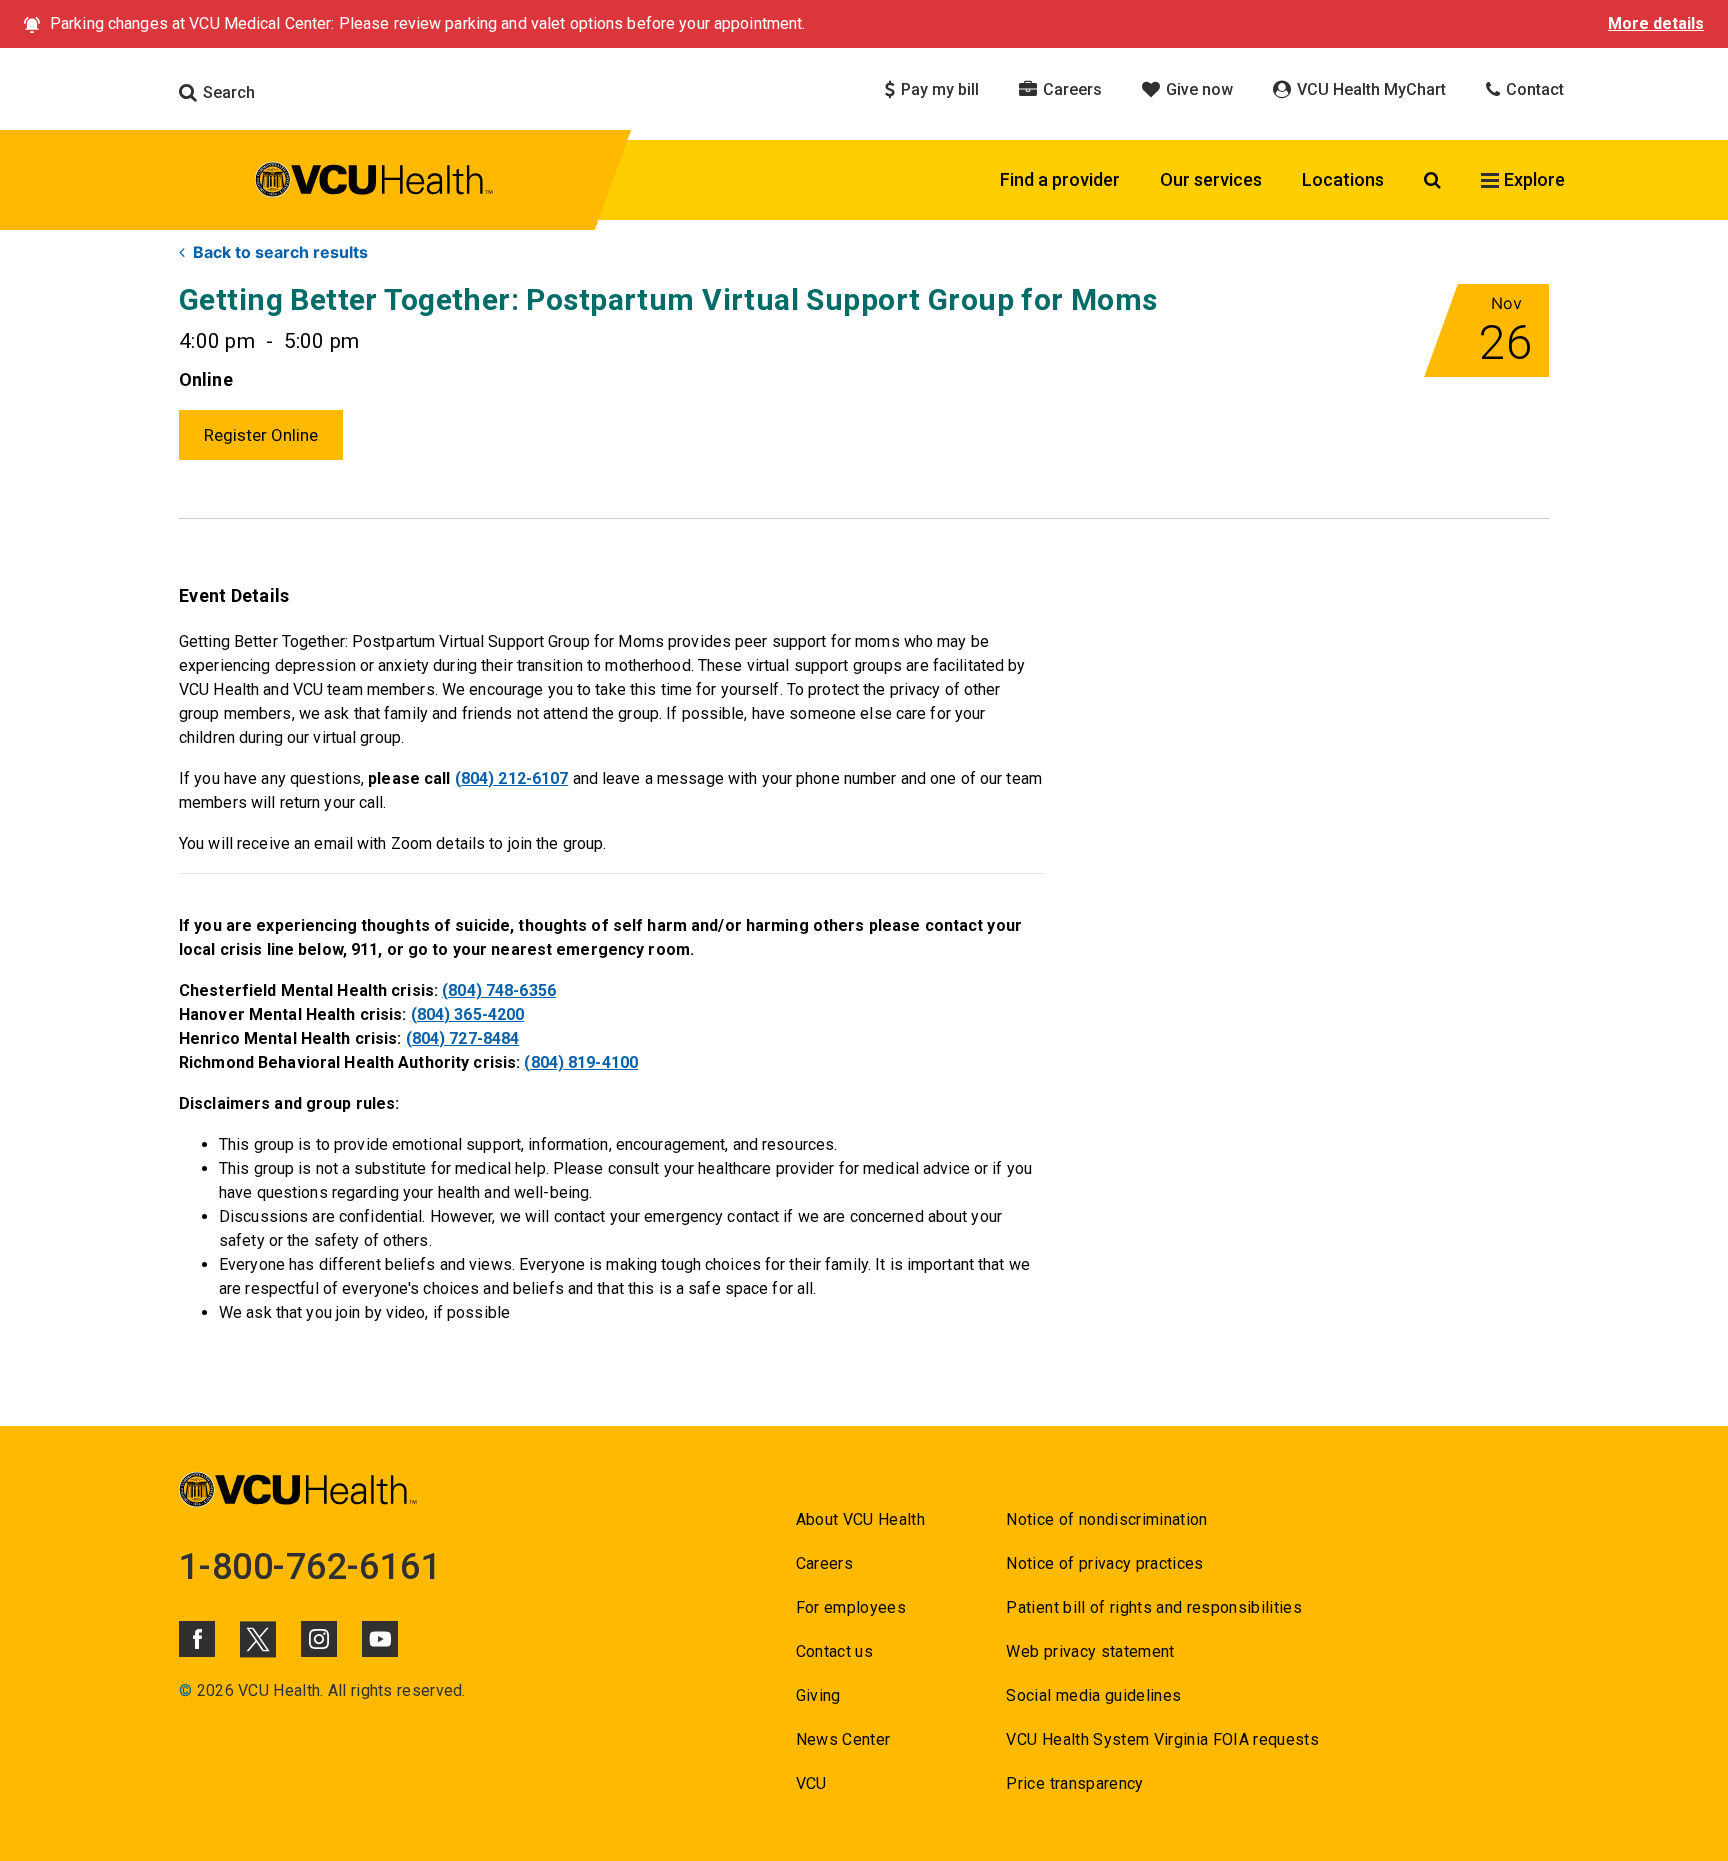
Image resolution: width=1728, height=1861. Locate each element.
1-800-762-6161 (310, 1567)
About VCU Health (860, 1519)
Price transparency (1074, 1783)
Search (227, 92)
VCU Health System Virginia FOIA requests (1162, 1739)
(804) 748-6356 (499, 990)
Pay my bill (938, 89)
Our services (1211, 179)
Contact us (834, 1651)
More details (1656, 23)
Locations (1343, 179)
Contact (1533, 89)
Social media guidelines (1093, 1695)
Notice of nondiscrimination (1106, 1519)
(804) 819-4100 (581, 1062)
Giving (818, 1695)
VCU (811, 1783)
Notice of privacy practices (1104, 1563)
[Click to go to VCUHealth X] (258, 1639)
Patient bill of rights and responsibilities (1154, 1607)
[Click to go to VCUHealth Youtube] (380, 1639)
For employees (851, 1607)
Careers (1070, 89)
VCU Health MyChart (1369, 89)
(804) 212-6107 (512, 778)
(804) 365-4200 (468, 1014)
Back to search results (280, 252)
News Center (843, 1739)
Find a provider (1060, 179)
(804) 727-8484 (463, 1038)
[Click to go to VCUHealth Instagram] (319, 1639)
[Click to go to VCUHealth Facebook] (197, 1639)
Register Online (261, 435)
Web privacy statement (1090, 1651)
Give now (1197, 89)
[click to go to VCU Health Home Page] (374, 183)
